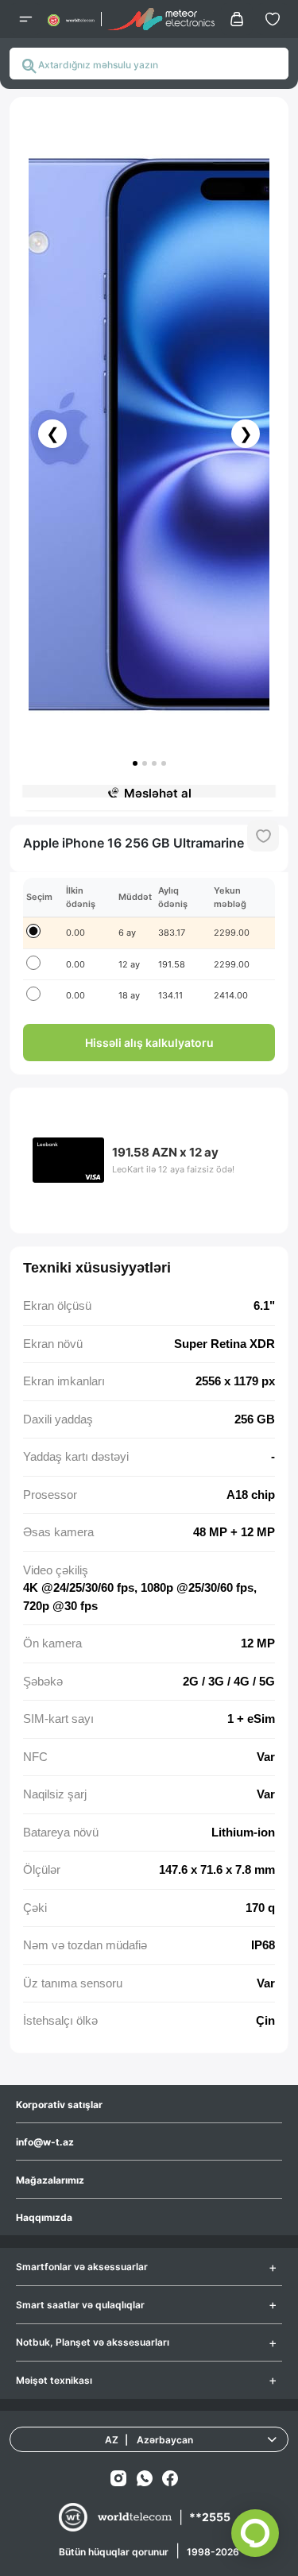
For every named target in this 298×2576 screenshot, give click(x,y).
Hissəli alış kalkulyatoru (149, 1043)
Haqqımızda (44, 2217)
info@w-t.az (45, 2142)
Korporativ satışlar (59, 2105)
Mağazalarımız (50, 2180)
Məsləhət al (158, 793)
